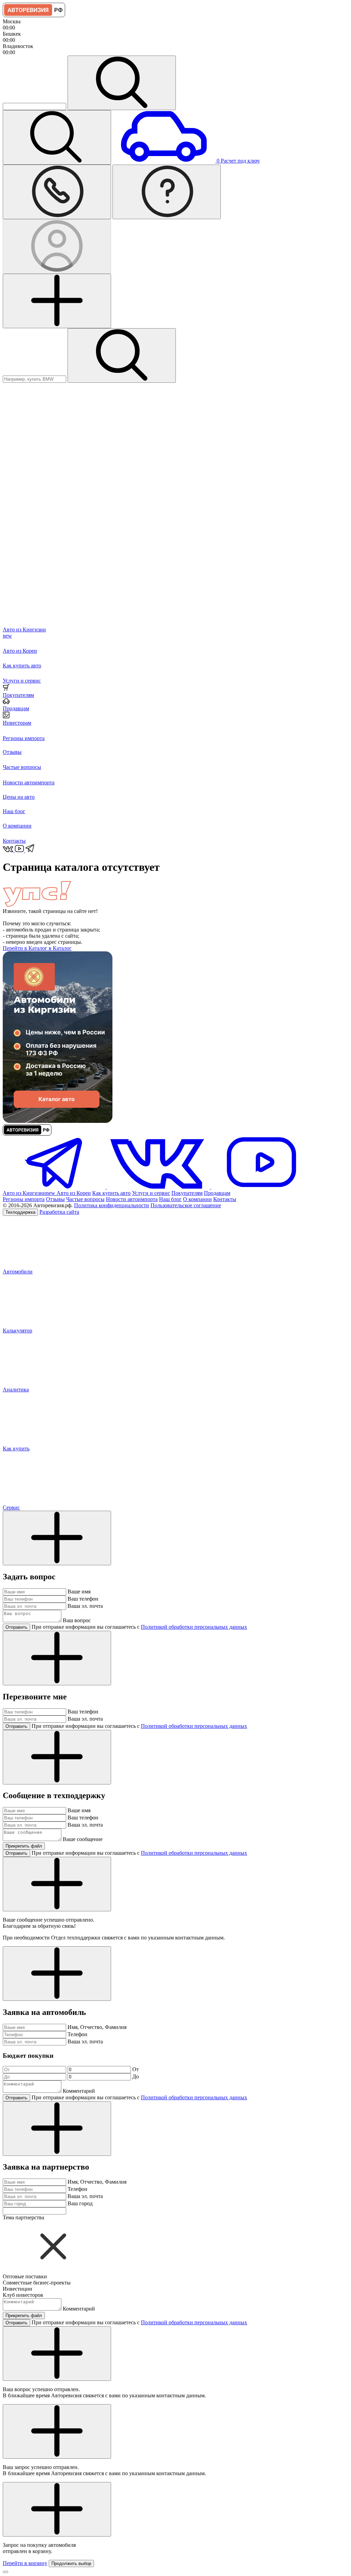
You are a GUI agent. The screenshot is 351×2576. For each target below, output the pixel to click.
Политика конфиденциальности (112, 1205)
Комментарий (79, 2091)
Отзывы (55, 1199)
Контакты (225, 1199)
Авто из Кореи (74, 1193)
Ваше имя (79, 1592)
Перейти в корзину (25, 2563)
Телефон (77, 2034)
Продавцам (217, 1193)
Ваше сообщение (83, 1839)
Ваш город (80, 2203)
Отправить (16, 1627)
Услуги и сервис (151, 1193)
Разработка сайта (59, 1212)
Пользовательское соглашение (186, 1205)
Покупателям (187, 1193)
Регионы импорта (24, 1199)
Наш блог (170, 1199)
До (136, 2076)
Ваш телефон (83, 1599)
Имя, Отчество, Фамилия (97, 2027)
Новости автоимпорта (132, 1199)
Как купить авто (111, 1193)
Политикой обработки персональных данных (194, 1627)
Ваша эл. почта (85, 1606)
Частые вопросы (85, 1199)
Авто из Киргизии (29, 1193)
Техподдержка (20, 1212)
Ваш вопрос (77, 1620)
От (136, 2069)
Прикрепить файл (24, 1846)
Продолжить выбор (71, 2563)
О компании (197, 1199)
